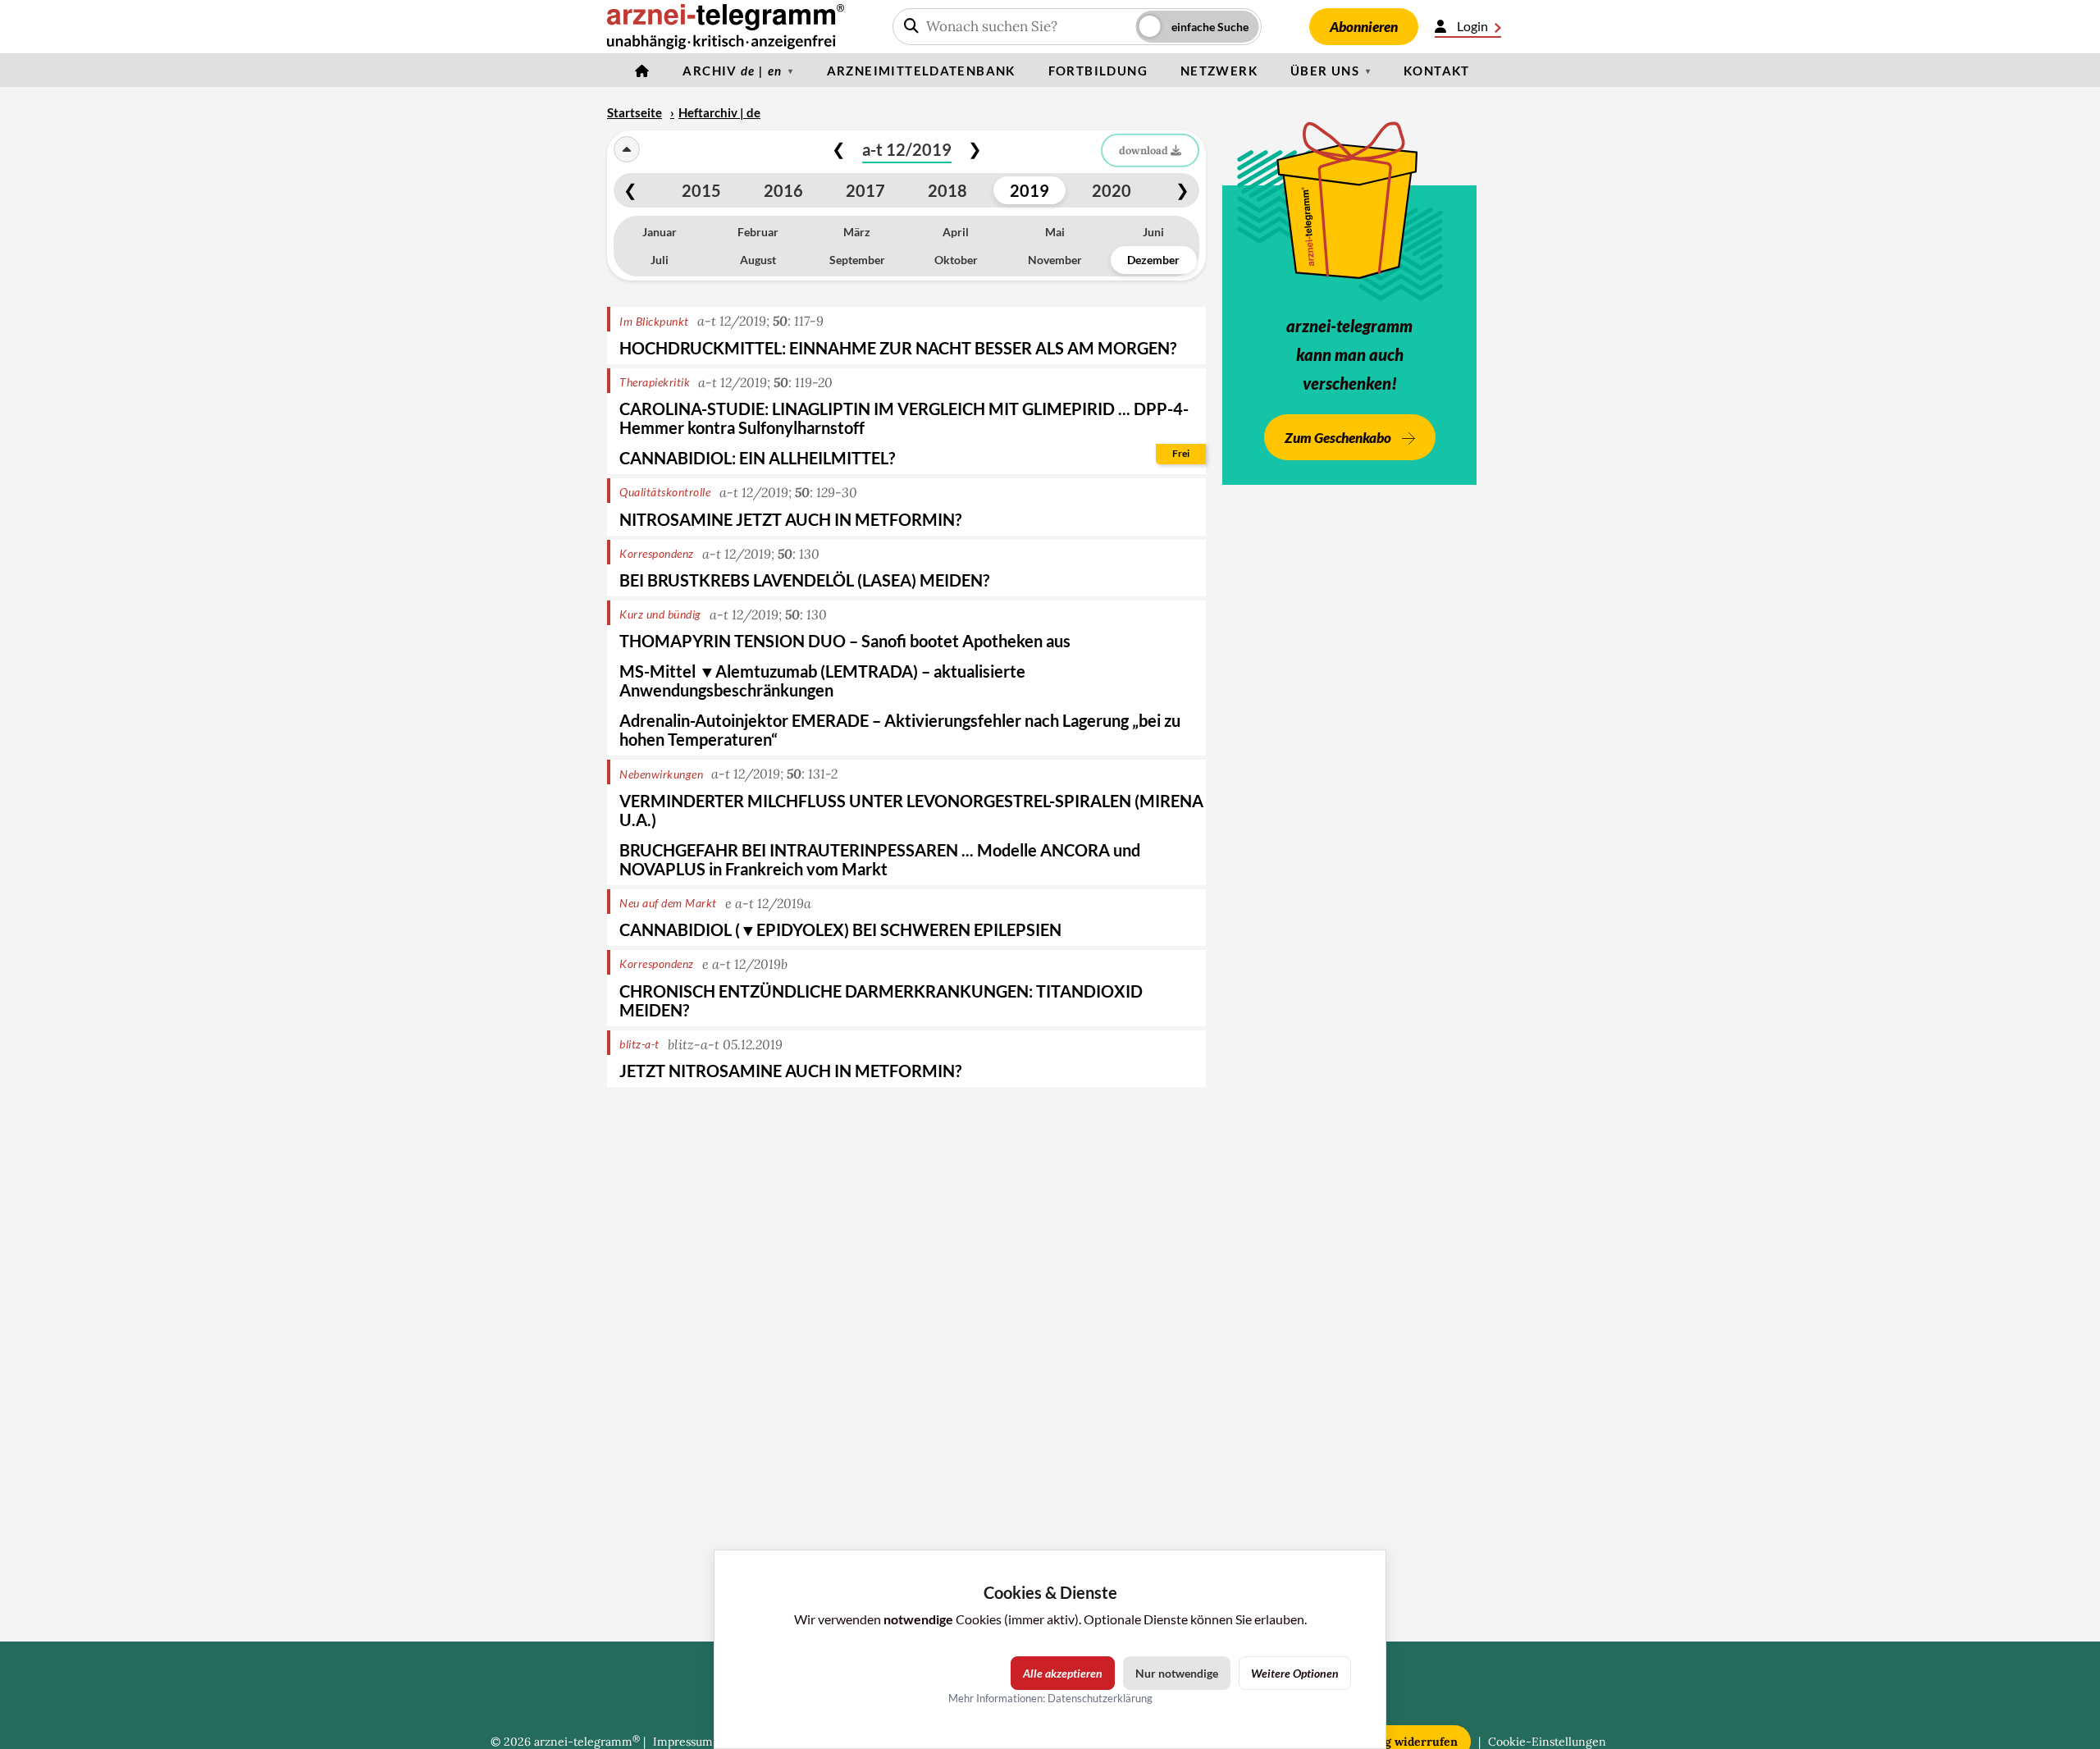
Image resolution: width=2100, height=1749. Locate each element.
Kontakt (1437, 71)
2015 (701, 190)
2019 (1029, 190)
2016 (783, 190)
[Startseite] (642, 71)
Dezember (1153, 260)
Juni (1153, 232)
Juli (660, 260)
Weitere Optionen (1295, 1673)
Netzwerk (1219, 71)
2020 (1112, 190)
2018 (947, 190)
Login (1472, 26)
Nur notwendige (1177, 1673)
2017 (865, 190)
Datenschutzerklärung (1100, 1698)
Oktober (956, 260)
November (1055, 260)
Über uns (1325, 71)
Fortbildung (1098, 71)
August (758, 260)
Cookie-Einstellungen (1547, 1742)
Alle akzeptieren (1063, 1673)
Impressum (683, 1742)
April (956, 232)
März (857, 232)
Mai (1055, 232)
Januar (660, 232)
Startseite (635, 112)
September (857, 260)
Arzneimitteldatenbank (921, 71)
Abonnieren (1364, 27)
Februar (758, 232)
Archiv (732, 71)
